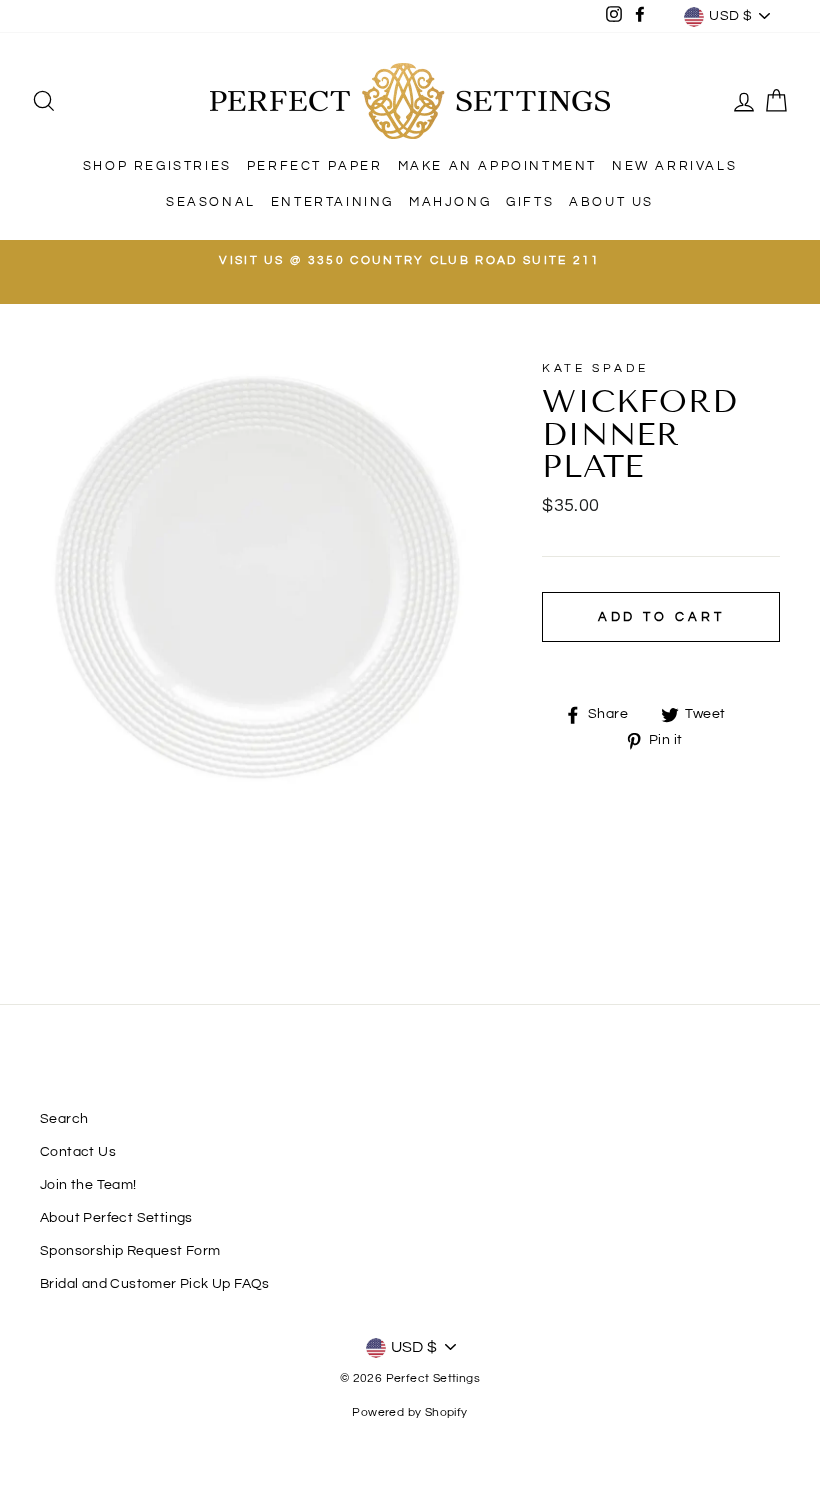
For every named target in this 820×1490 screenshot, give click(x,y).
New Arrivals (674, 166)
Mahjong (450, 202)
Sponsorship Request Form (130, 1251)
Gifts (530, 202)
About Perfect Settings (116, 1218)
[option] (410, 261)
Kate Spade (595, 368)
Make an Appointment (497, 166)
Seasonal (211, 202)
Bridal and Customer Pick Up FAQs (155, 1284)
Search (64, 1119)
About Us (611, 202)
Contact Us (78, 1152)
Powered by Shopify (409, 1412)
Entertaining (332, 202)
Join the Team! (88, 1185)
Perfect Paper (315, 166)
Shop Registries (157, 166)
